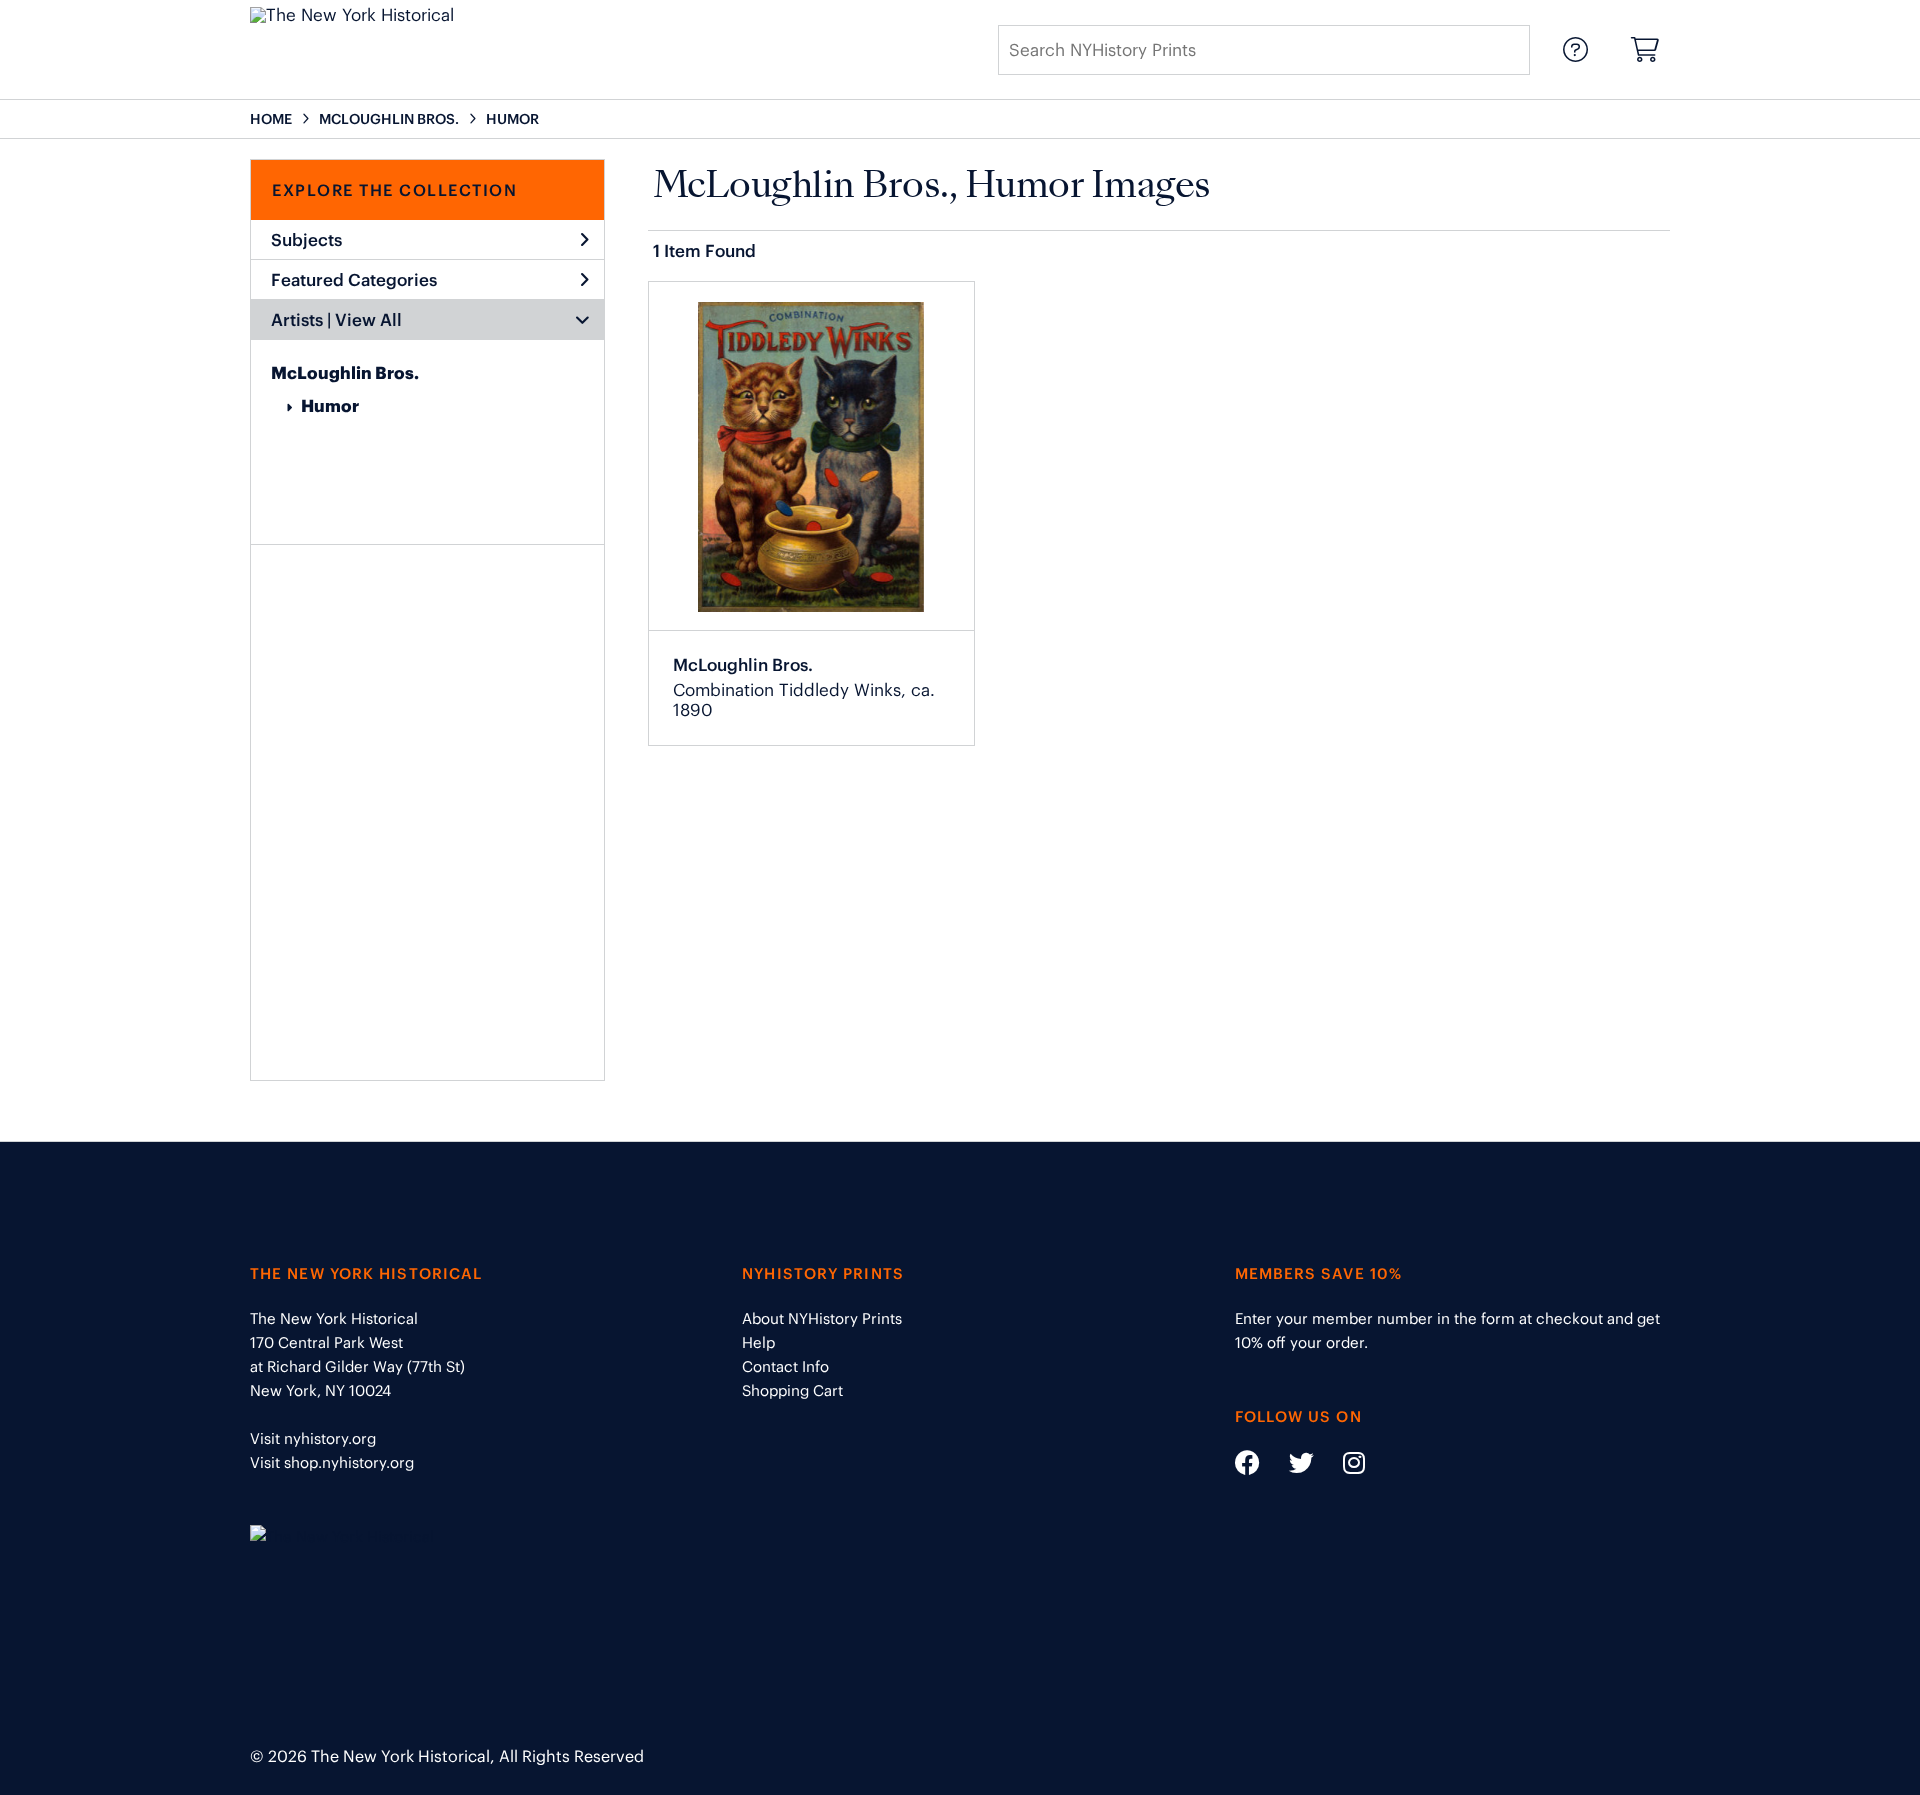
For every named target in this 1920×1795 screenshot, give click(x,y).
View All (368, 320)
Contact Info (785, 1366)
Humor (330, 406)
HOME (271, 119)
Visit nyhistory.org (313, 1438)
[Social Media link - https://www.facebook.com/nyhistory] (1247, 1466)
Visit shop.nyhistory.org (332, 1462)
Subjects (306, 240)
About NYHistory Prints (822, 1318)
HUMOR (512, 119)
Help (758, 1342)
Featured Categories (354, 280)
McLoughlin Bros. (345, 373)
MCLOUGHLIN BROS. (389, 119)
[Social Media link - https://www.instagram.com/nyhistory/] (1341, 1466)
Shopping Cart (792, 1390)
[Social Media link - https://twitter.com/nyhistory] (1289, 1466)
